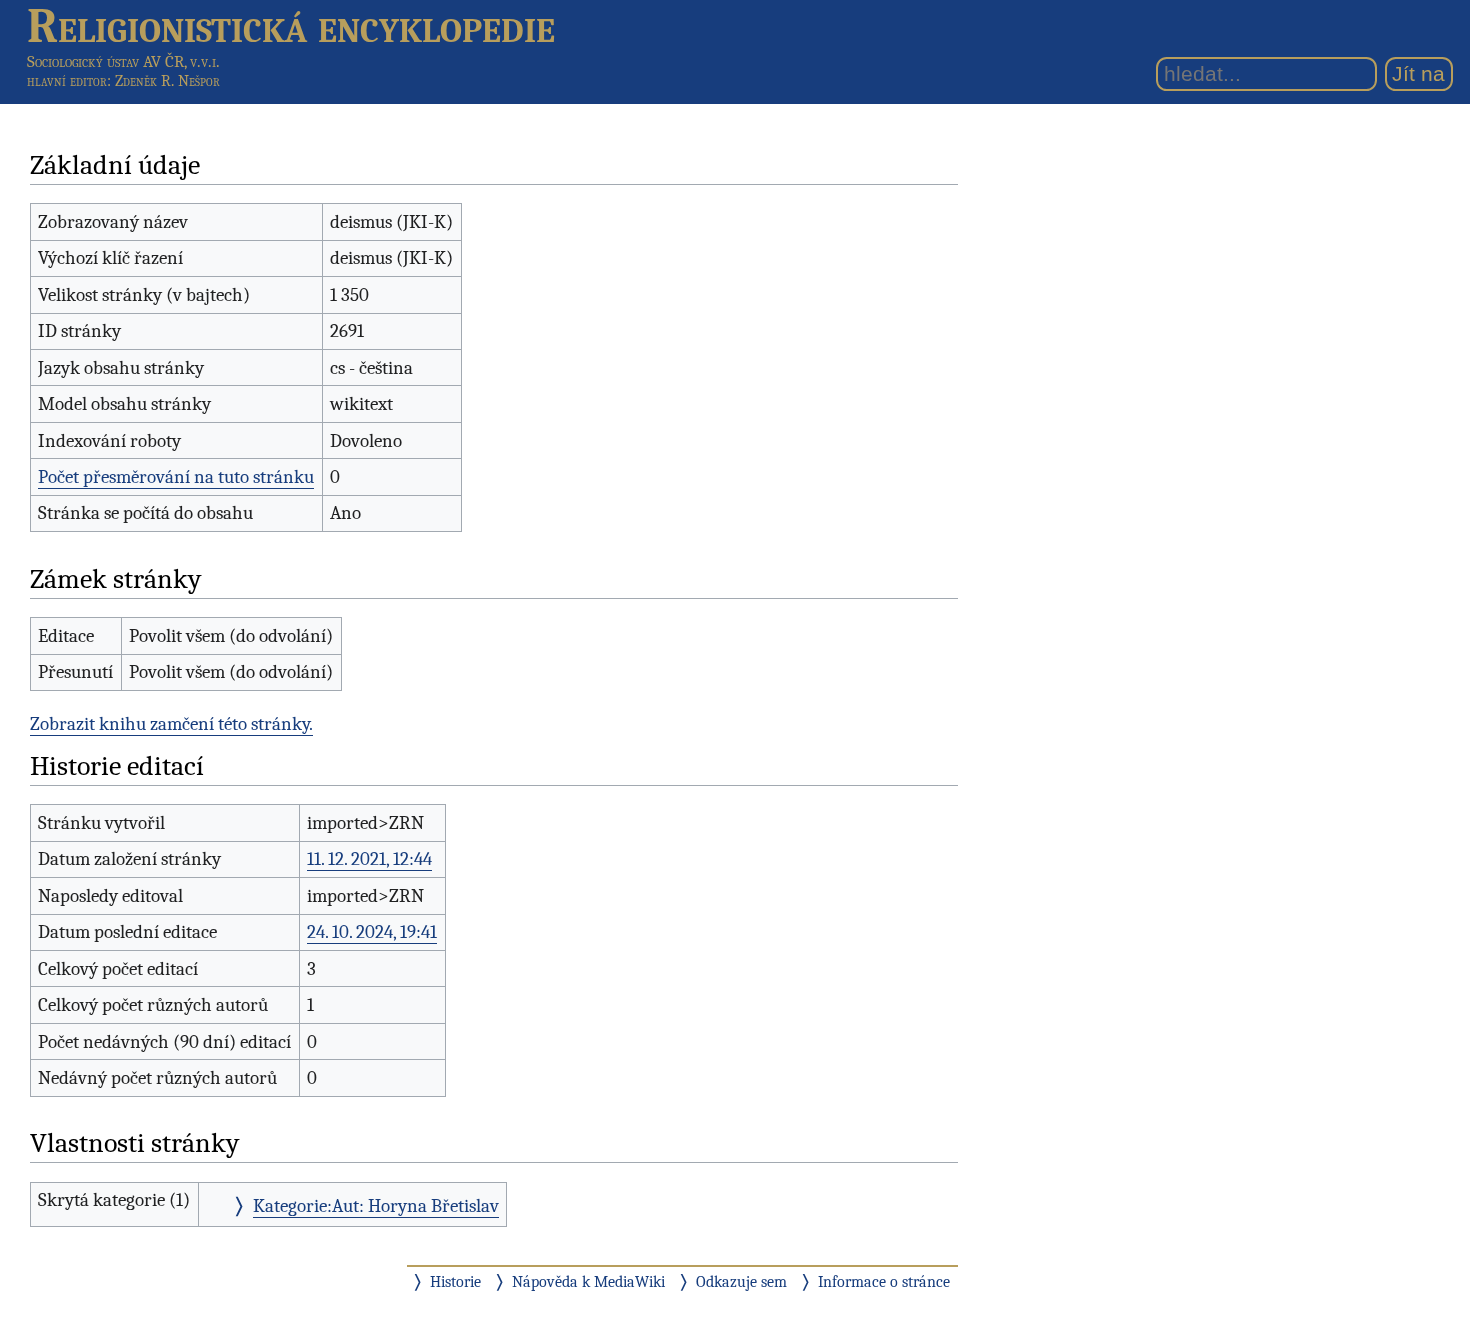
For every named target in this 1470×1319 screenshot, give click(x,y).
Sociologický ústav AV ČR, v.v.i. (123, 61)
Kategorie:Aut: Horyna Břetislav (376, 1206)
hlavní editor (67, 81)
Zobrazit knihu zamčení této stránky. (171, 724)
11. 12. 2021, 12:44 (369, 859)
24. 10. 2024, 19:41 (372, 932)
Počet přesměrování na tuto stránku (176, 477)
